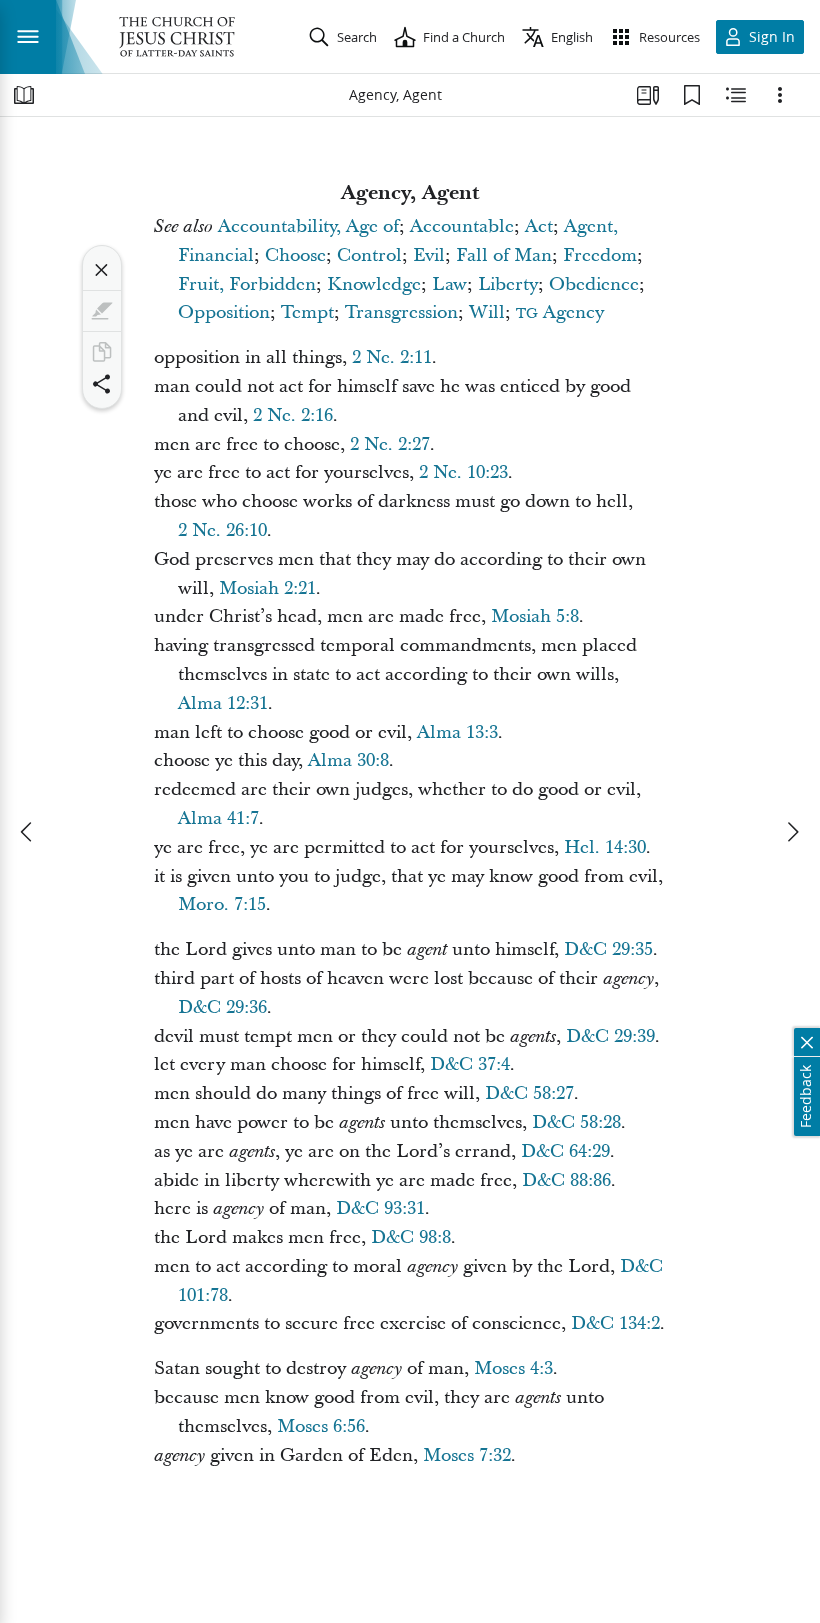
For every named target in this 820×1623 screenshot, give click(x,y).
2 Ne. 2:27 (390, 444)
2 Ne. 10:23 (463, 472)
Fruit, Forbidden (247, 284)
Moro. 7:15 (222, 904)
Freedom (600, 255)
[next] (792, 832)
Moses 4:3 (513, 1368)
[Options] (780, 95)
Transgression (401, 312)
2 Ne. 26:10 (222, 530)
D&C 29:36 (222, 1007)
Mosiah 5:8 (535, 616)
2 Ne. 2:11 (392, 357)
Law (449, 284)
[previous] (28, 832)
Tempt (307, 312)
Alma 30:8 (348, 760)
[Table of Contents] (24, 95)
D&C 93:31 (380, 1208)
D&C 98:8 (411, 1237)
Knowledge (374, 284)
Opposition (224, 312)
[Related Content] (736, 95)
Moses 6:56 (321, 1426)
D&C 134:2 (615, 1323)
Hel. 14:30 (605, 847)
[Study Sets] (648, 95)
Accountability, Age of (308, 226)
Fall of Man (504, 255)
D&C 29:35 (608, 949)
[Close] (102, 270)
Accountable (462, 226)
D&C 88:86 (566, 1180)
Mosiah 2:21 (267, 588)
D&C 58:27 (529, 1093)
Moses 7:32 (467, 1455)
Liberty (508, 284)
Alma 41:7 (218, 818)
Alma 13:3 (457, 732)
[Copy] (102, 352)
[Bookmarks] (692, 95)
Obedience (594, 284)
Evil (429, 255)
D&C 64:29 (565, 1151)
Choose (295, 255)
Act (539, 226)
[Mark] (102, 311)
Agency (560, 312)
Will (487, 312)
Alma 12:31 (223, 703)
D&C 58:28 (576, 1122)
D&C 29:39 (610, 1036)
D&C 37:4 (470, 1064)
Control (369, 255)
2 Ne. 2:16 (293, 415)
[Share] (102, 384)
